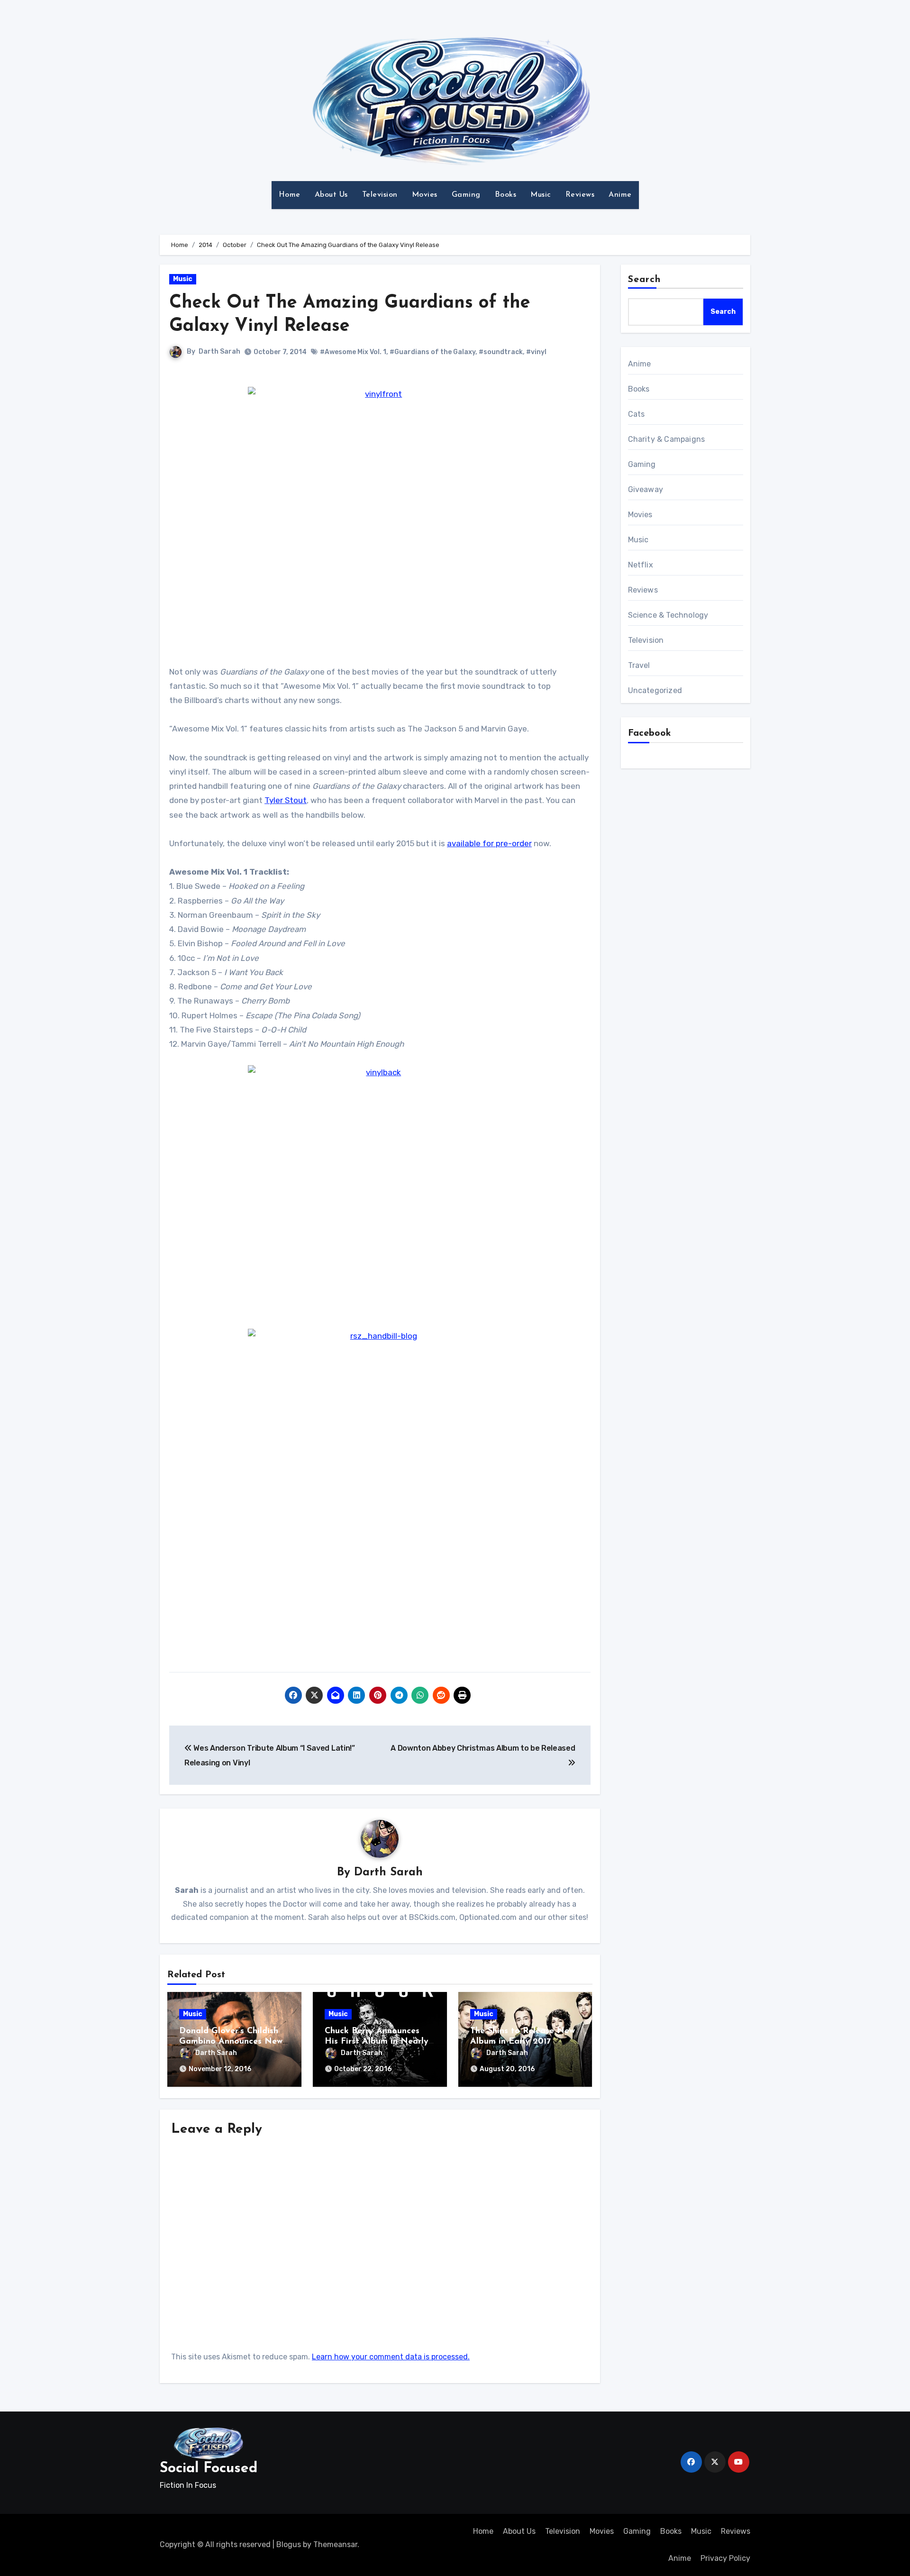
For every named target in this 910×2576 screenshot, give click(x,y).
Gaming (466, 195)
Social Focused (209, 2469)
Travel (639, 665)
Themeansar (335, 2544)
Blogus (289, 2544)
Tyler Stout (286, 800)
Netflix (641, 565)
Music (541, 195)
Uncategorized (655, 690)
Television (380, 195)
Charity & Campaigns (667, 439)
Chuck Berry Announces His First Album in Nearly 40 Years (377, 2042)
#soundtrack (501, 352)
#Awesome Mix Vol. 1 (353, 352)
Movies (425, 195)
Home (290, 195)
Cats (637, 414)
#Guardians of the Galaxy (432, 352)
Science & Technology (668, 615)
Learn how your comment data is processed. (391, 2357)
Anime (620, 195)
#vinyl (536, 352)
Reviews (580, 195)
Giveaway (646, 489)
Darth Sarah (219, 352)
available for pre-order (489, 843)
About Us (331, 195)
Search (645, 280)
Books (506, 195)
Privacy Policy (725, 2558)
